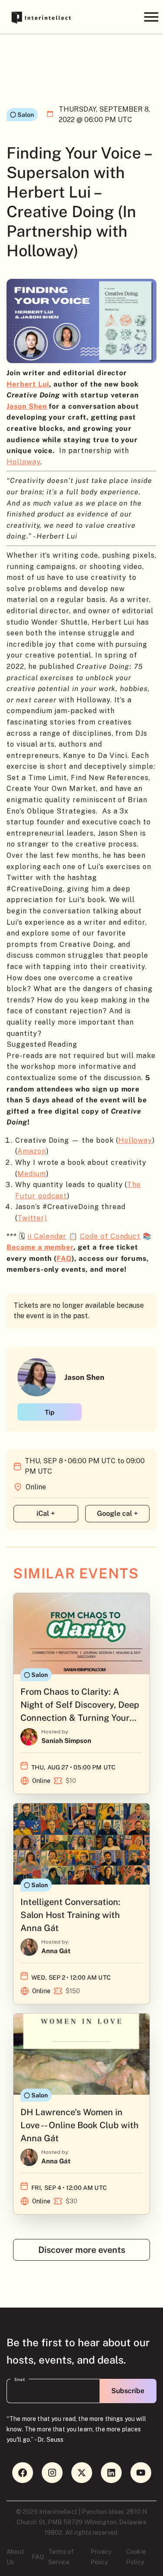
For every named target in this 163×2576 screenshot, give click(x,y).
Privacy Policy (101, 2557)
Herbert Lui (28, 384)
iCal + (46, 1513)
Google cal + (117, 1513)
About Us (15, 2557)
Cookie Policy (136, 2557)
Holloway (23, 462)
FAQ (38, 2557)
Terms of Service (61, 2557)
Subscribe (128, 2391)
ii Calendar (47, 1236)
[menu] (151, 17)
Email (20, 2380)
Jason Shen (27, 406)
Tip (50, 1412)
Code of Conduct (110, 1236)
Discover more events (82, 2250)
